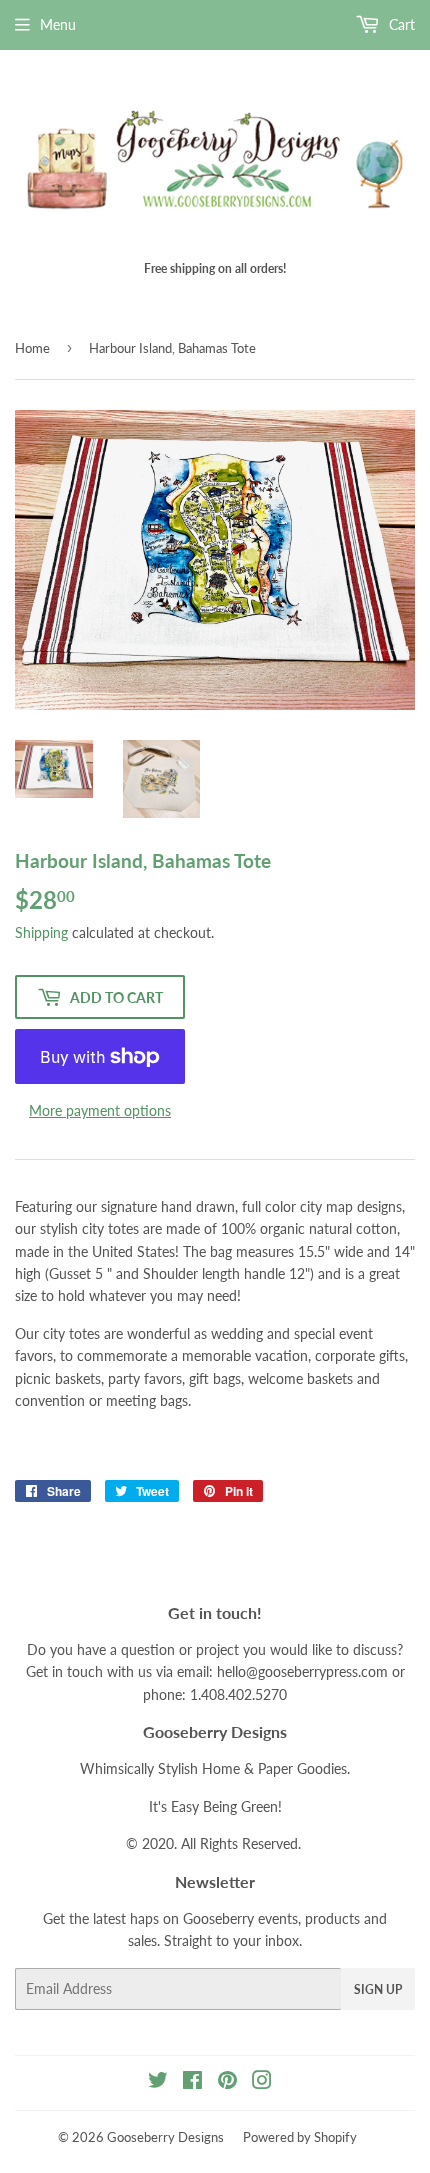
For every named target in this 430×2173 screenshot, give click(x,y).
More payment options (100, 1110)
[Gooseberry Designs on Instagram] (262, 2082)
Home (32, 348)
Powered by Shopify (300, 2137)
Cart (400, 24)
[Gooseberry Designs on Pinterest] (227, 2082)
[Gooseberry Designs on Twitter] (158, 2082)
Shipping (41, 932)
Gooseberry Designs (165, 2137)
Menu (58, 24)
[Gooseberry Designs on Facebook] (192, 2082)
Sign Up (378, 1989)
